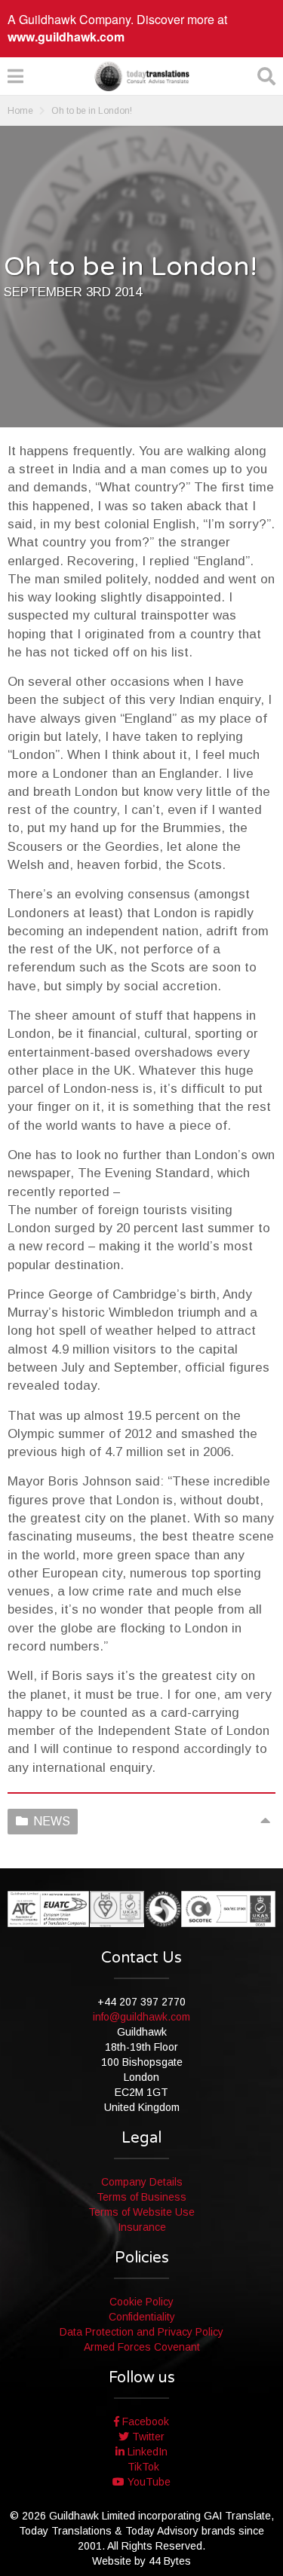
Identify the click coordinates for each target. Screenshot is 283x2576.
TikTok (142, 2467)
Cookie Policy (141, 2302)
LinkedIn (146, 2452)
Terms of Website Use (141, 2212)
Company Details (142, 2182)
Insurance (142, 2227)
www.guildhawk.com (66, 37)
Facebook (144, 2422)
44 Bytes (170, 2561)
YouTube (148, 2482)
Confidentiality (142, 2317)
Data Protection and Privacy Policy (141, 2332)
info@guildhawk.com (141, 2017)
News (52, 1821)
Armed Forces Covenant (142, 2347)
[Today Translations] (142, 76)
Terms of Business (141, 2197)
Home (20, 111)
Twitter (147, 2437)
